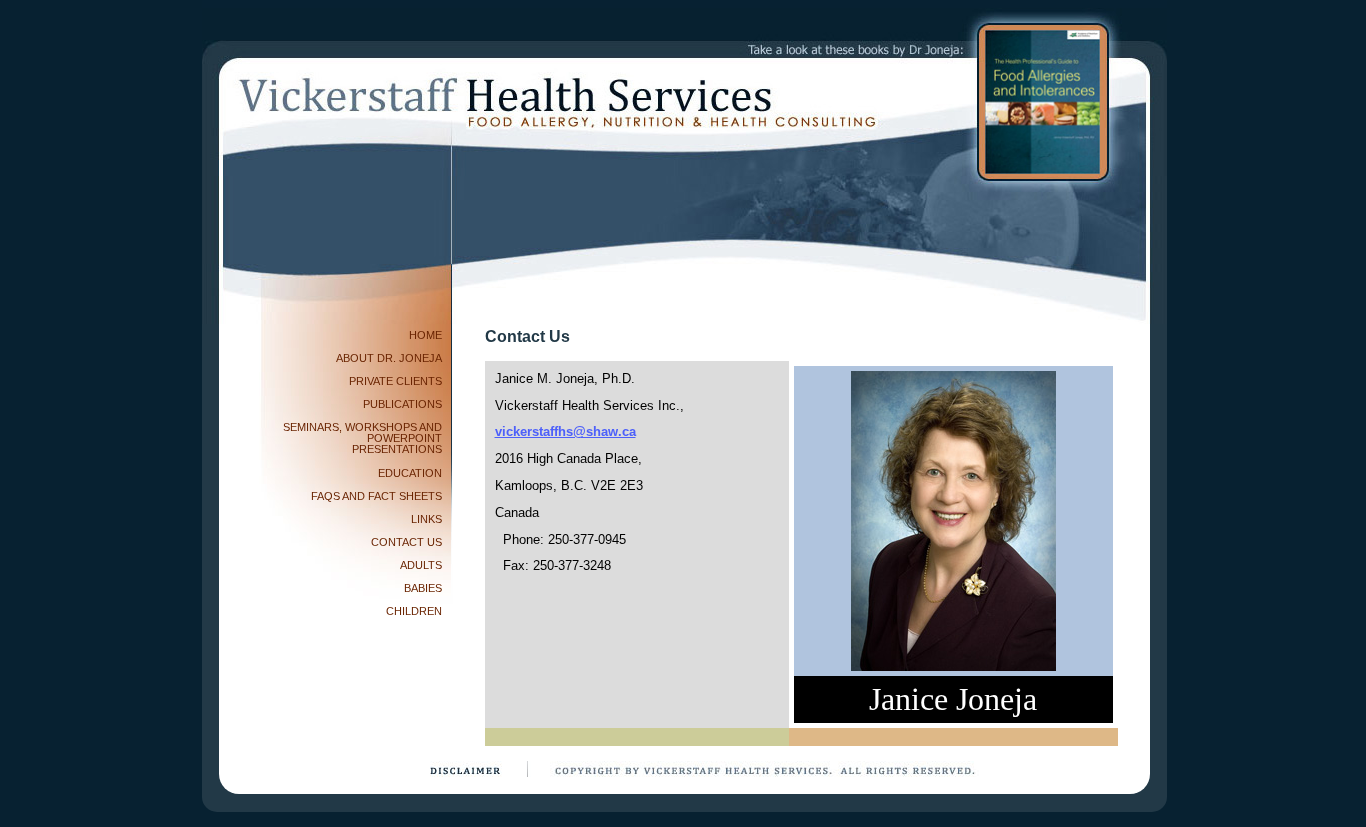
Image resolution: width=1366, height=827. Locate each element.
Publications (402, 404)
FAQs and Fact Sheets (376, 496)
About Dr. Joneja (389, 358)
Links (426, 519)
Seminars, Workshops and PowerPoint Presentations (362, 438)
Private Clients (395, 381)
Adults (421, 565)
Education (410, 473)
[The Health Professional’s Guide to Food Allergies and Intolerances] (1042, 102)
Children (414, 611)
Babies (423, 588)
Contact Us (406, 542)
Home (425, 335)
